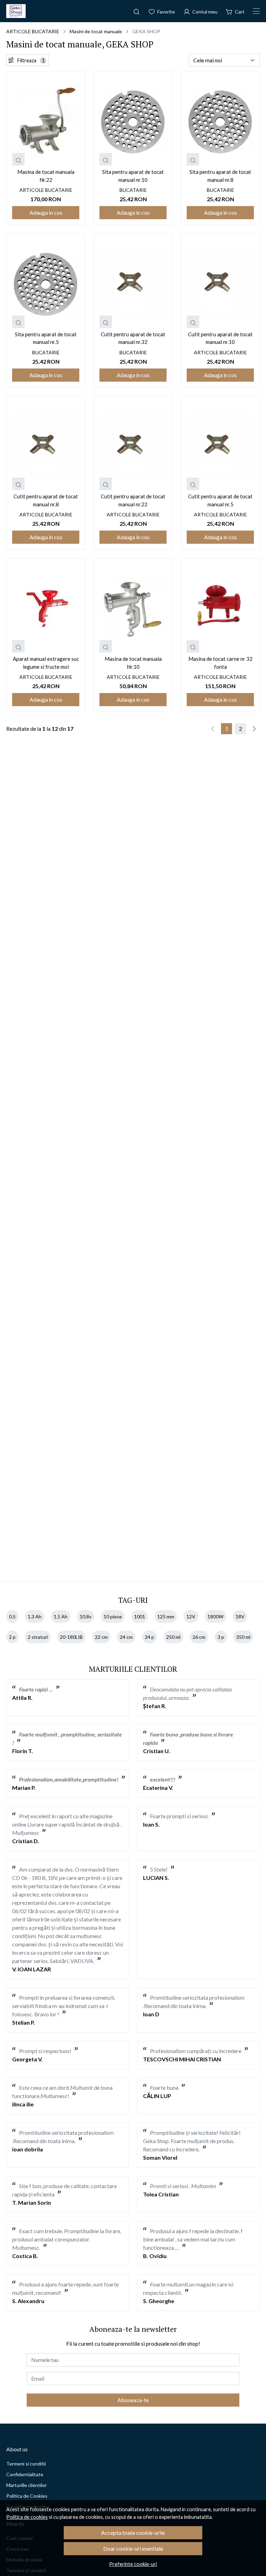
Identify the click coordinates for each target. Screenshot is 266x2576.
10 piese (113, 1616)
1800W (215, 1616)
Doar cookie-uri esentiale (133, 2548)
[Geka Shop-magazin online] (16, 11)
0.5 (12, 1616)
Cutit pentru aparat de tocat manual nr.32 (133, 338)
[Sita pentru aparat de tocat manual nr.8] (220, 122)
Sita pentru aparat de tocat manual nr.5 (46, 338)
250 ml (173, 1637)
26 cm (199, 1637)
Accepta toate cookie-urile (133, 2533)
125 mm (166, 1616)
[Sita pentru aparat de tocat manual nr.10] (133, 122)
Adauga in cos (46, 212)
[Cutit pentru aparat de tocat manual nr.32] (133, 284)
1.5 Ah (61, 1616)
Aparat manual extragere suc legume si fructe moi (46, 663)
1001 (140, 1616)
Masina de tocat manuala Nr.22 (46, 176)
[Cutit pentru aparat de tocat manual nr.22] (133, 447)
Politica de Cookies (27, 2496)
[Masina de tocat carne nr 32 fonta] (220, 609)
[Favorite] (162, 11)
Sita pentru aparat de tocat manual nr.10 (133, 176)
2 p (12, 1637)
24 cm (126, 1637)
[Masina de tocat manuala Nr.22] (46, 122)
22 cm (101, 1637)
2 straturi (38, 1637)
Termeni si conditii (26, 2464)
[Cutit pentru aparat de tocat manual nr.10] (220, 284)
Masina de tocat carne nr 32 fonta (220, 663)
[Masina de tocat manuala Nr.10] (133, 609)
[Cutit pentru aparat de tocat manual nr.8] (46, 447)
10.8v (86, 1616)
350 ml (243, 1637)
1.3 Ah (35, 1616)
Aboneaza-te (133, 2400)
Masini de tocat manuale (96, 31)
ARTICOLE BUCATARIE (33, 31)
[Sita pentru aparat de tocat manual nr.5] (46, 284)
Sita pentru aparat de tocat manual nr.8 (220, 176)
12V (191, 1616)
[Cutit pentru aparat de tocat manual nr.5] (220, 447)
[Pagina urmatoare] (254, 729)
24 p (149, 1637)
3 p (221, 1637)
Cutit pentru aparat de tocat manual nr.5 (220, 500)
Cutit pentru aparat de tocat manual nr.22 (133, 500)
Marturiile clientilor (26, 2485)
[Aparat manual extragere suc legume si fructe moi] (46, 609)
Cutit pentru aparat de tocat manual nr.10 (220, 338)
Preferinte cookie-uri (133, 2564)
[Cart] (235, 11)
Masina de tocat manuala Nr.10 (133, 663)
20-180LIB (71, 1637)
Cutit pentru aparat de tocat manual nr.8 (46, 500)
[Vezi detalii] (18, 159)
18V (240, 1616)
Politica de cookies (27, 2517)
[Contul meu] (200, 11)
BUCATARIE (133, 190)
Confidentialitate (25, 2474)
